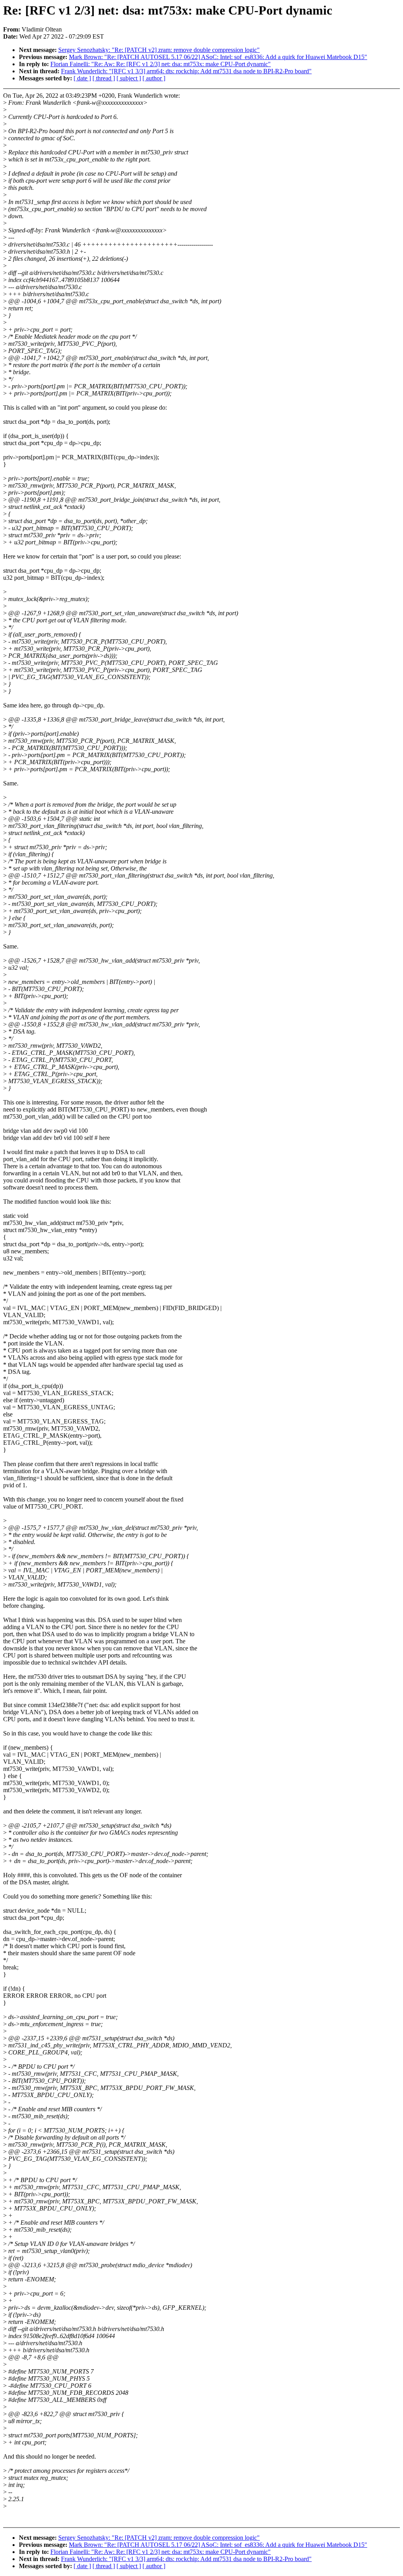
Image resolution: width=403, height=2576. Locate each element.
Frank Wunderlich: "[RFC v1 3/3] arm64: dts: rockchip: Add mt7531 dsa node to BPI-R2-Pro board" (186, 71)
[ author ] (154, 78)
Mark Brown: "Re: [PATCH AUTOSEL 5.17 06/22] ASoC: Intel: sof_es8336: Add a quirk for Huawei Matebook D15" (218, 57)
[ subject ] (129, 78)
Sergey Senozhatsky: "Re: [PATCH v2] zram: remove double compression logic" (159, 50)
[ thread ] (104, 78)
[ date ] (82, 78)
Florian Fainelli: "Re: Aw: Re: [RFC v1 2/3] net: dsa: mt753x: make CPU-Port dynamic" (161, 64)
